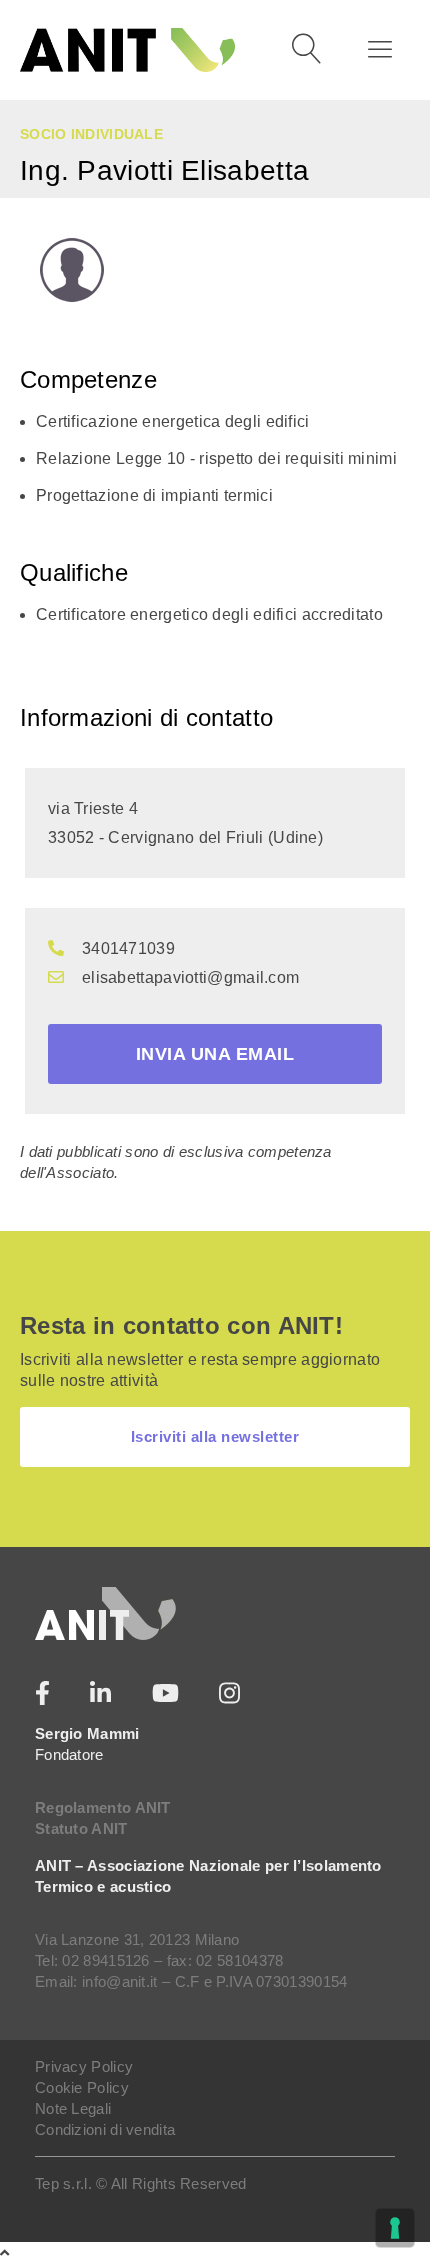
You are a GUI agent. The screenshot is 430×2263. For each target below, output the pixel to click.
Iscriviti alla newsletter (215, 1436)
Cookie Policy (82, 2087)
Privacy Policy (84, 2066)
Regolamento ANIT (103, 1807)
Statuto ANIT (81, 1828)
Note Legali (73, 2108)
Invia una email (215, 1054)
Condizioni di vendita (105, 2129)
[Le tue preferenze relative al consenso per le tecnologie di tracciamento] (395, 2228)
